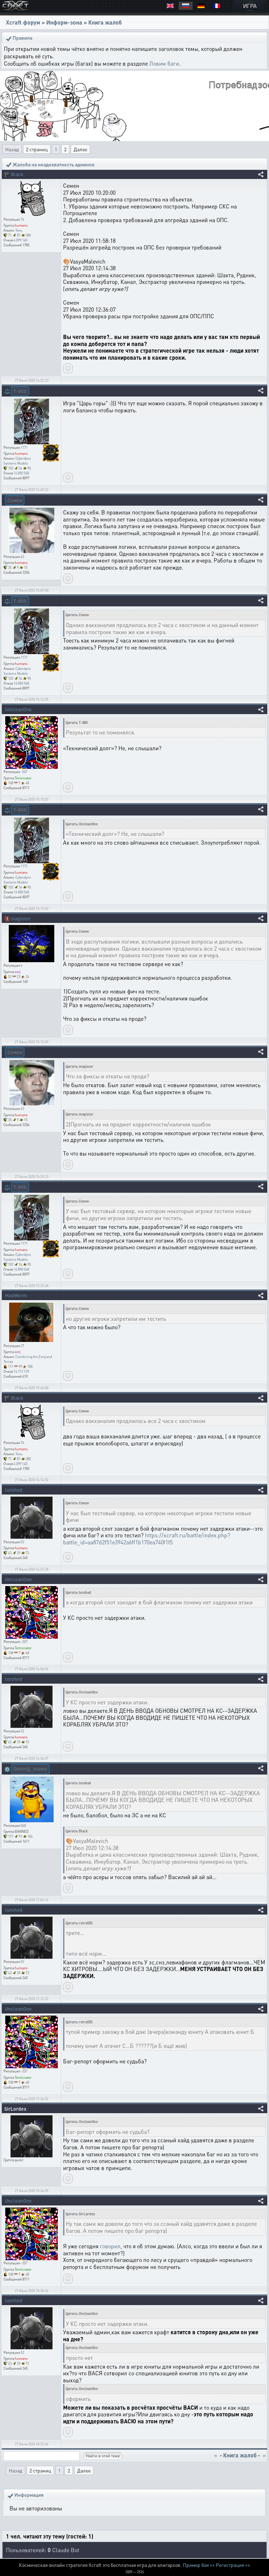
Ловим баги (164, 63)
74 (22, 219)
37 (22, 1346)
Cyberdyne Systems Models (17, 461)
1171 (24, 447)
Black (17, 174)
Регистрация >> (233, 2565)
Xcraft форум (23, 22)
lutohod (14, 1490)
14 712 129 (21, 1371)
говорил (110, 2246)
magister (21, 918)
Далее (80, 149)
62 (22, 557)
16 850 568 (21, 473)
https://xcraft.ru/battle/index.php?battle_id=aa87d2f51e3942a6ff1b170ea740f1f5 (147, 1539)
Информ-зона (64, 22)
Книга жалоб (105, 22)
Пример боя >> (199, 2565)
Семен (15, 500)
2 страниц (37, 149)
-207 (24, 772)
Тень (19, 230)
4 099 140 (20, 240)
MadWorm (16, 1295)
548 (23, 1825)
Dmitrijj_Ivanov (30, 1769)
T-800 (20, 391)
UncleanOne (18, 709)
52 (22, 1542)
